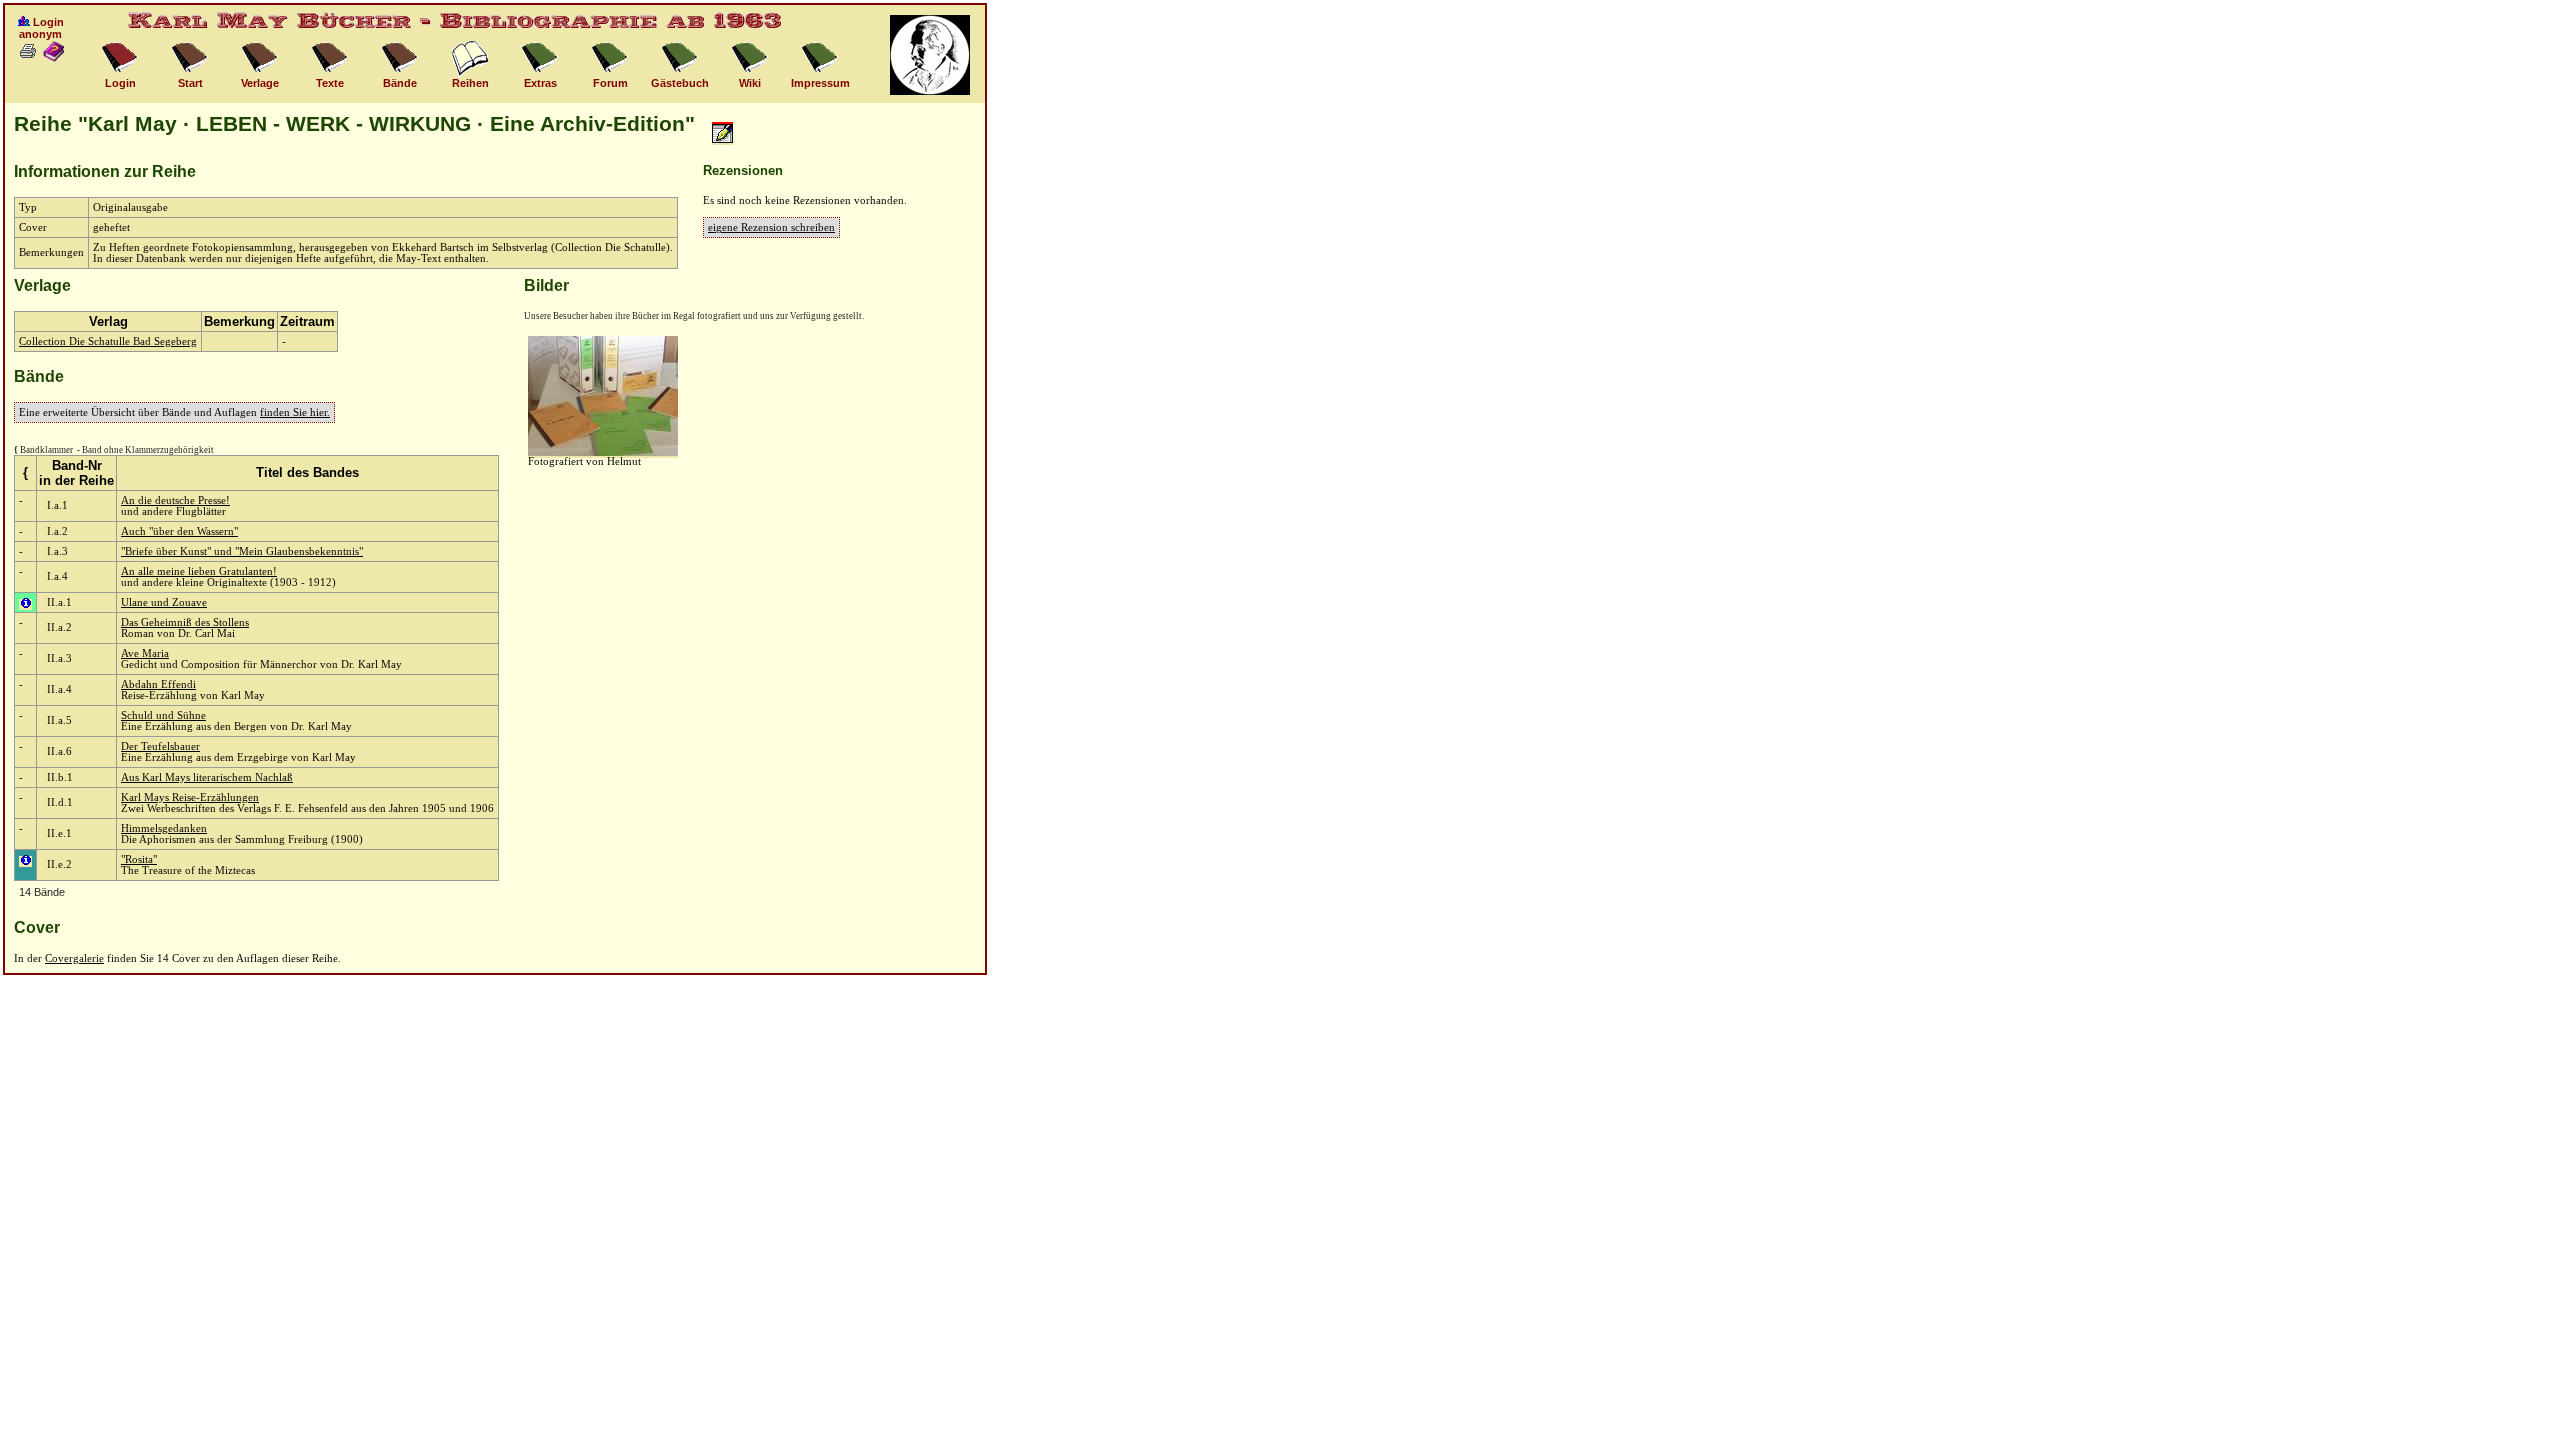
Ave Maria (145, 653)
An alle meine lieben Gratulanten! (199, 571)
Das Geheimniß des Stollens (185, 622)
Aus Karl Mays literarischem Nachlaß (207, 777)
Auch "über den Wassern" (179, 531)
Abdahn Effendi (158, 684)
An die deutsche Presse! (175, 500)
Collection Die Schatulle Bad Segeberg (108, 341)
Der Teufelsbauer (160, 746)
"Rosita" (139, 859)
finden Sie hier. (295, 412)
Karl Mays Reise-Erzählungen (190, 797)
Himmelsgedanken (164, 828)
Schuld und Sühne (163, 715)
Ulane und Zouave (164, 602)
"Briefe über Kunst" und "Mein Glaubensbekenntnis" (242, 551)
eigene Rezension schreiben (771, 227)
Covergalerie (74, 958)
